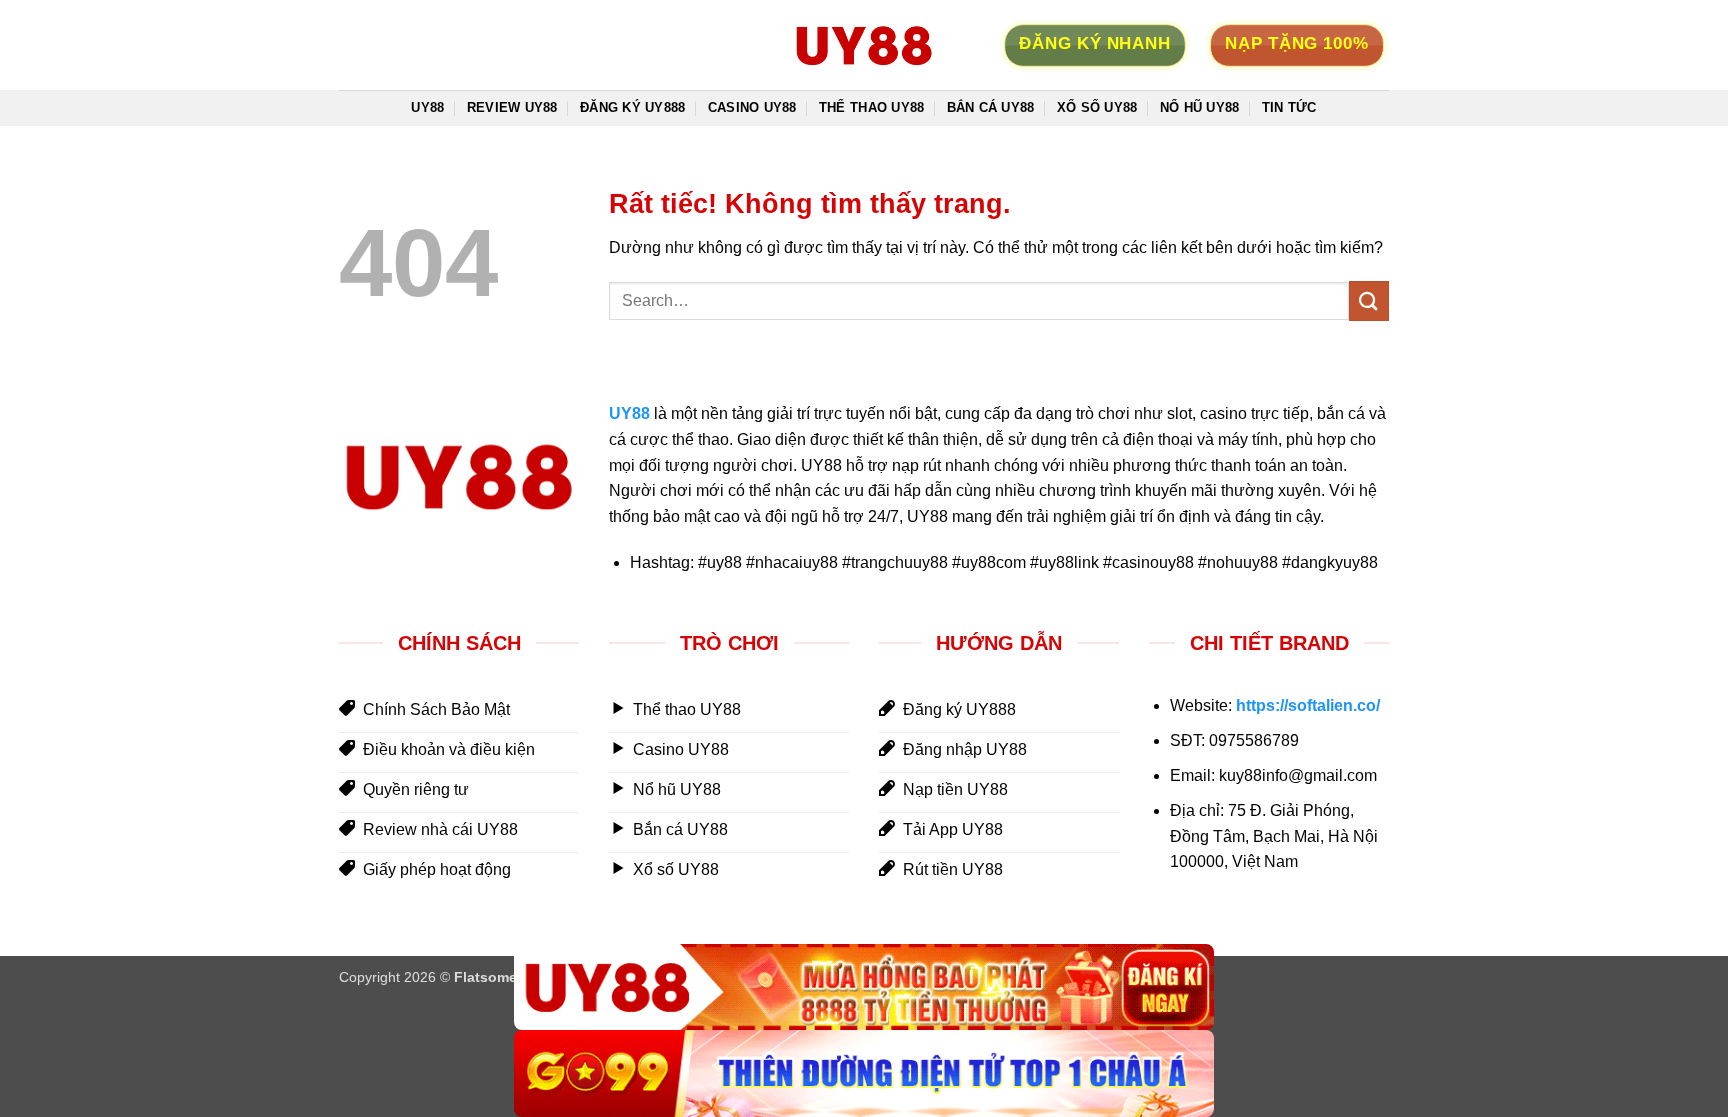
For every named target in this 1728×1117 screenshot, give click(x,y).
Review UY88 (512, 107)
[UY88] (864, 987)
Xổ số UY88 (1097, 107)
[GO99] (864, 1073)
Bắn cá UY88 (991, 107)
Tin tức (1289, 107)
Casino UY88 (752, 107)
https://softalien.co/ (1308, 705)
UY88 (427, 107)
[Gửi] (1369, 300)
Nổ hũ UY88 (1200, 107)
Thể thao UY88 (871, 107)
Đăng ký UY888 (632, 107)
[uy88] (864, 45)
